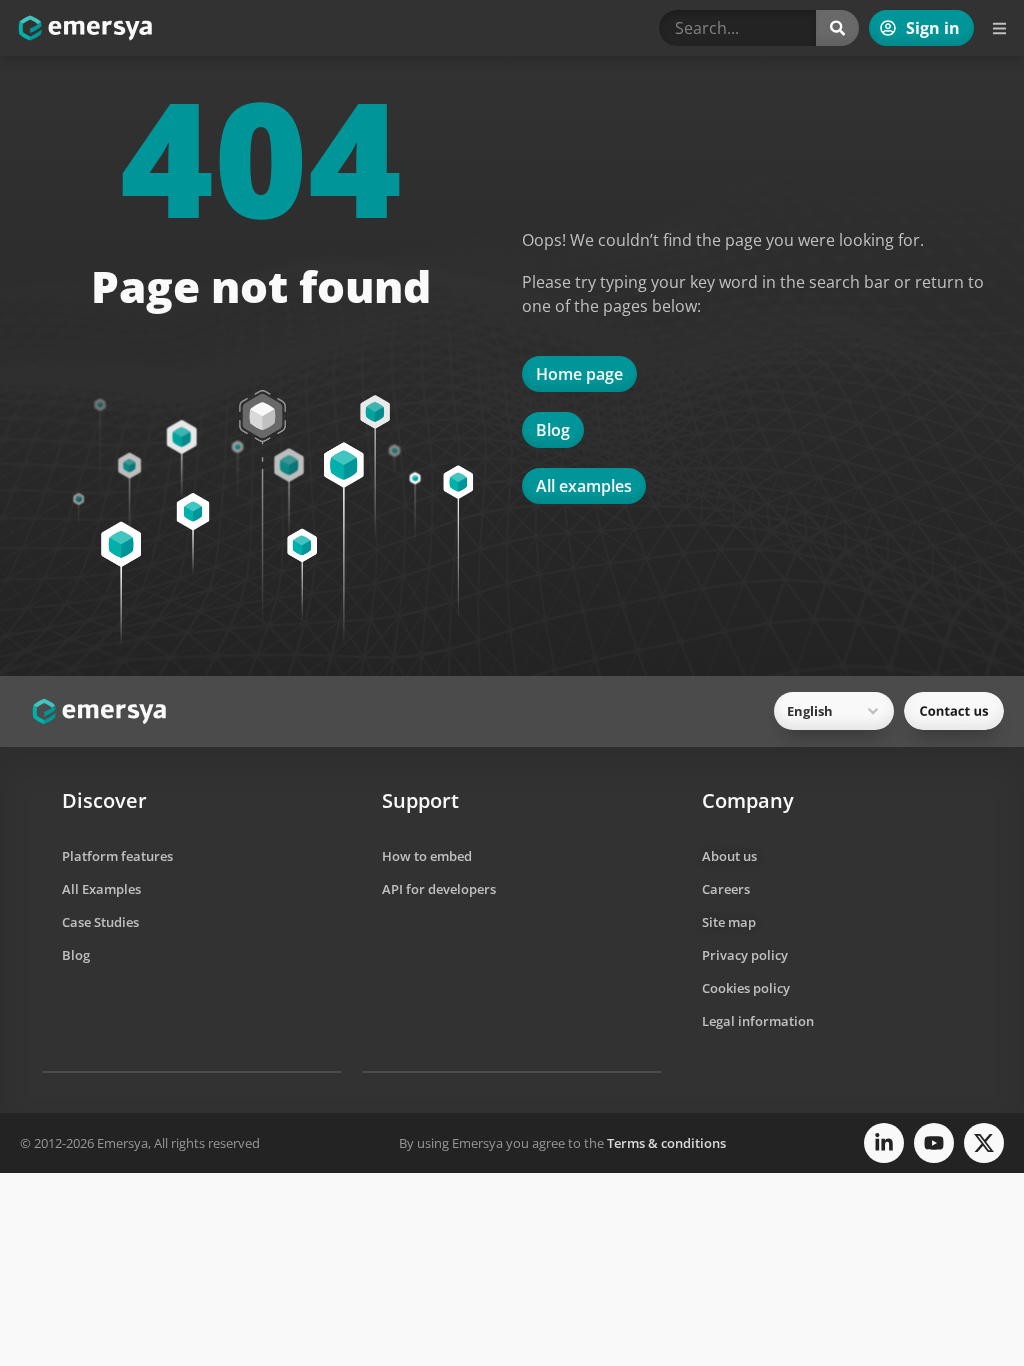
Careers (726, 889)
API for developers (439, 889)
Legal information (758, 1021)
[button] (999, 28)
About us (729, 856)
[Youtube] (934, 1143)
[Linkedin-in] (884, 1143)
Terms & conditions (666, 1143)
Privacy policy (745, 955)
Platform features (117, 856)
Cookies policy (746, 988)
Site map (729, 922)
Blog (76, 955)
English (810, 711)
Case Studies (100, 922)
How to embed (427, 856)
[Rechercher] (837, 28)
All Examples (101, 889)
